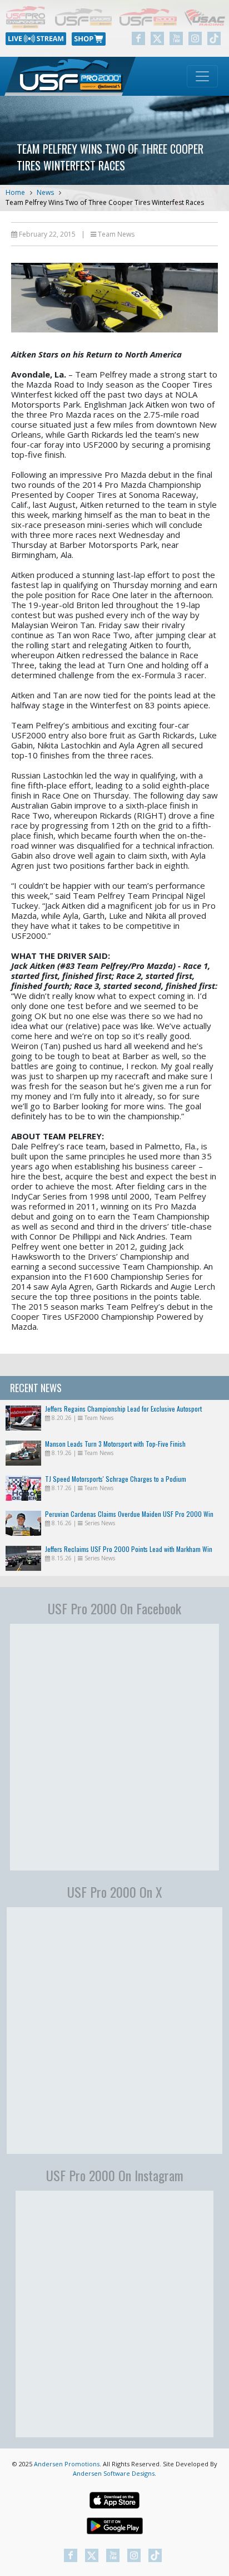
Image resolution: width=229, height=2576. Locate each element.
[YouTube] (176, 38)
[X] (157, 38)
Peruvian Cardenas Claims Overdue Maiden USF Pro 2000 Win (129, 1514)
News (45, 192)
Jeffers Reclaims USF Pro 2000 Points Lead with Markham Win (129, 1549)
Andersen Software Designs (114, 2473)
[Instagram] (195, 38)
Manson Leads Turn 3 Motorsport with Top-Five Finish (115, 1444)
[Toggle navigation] (202, 76)
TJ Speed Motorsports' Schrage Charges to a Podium (116, 1479)
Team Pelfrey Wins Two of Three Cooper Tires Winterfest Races (105, 202)
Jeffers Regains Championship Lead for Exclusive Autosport (123, 1409)
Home (15, 192)
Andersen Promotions (67, 2464)
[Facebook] (138, 38)
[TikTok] (214, 38)
